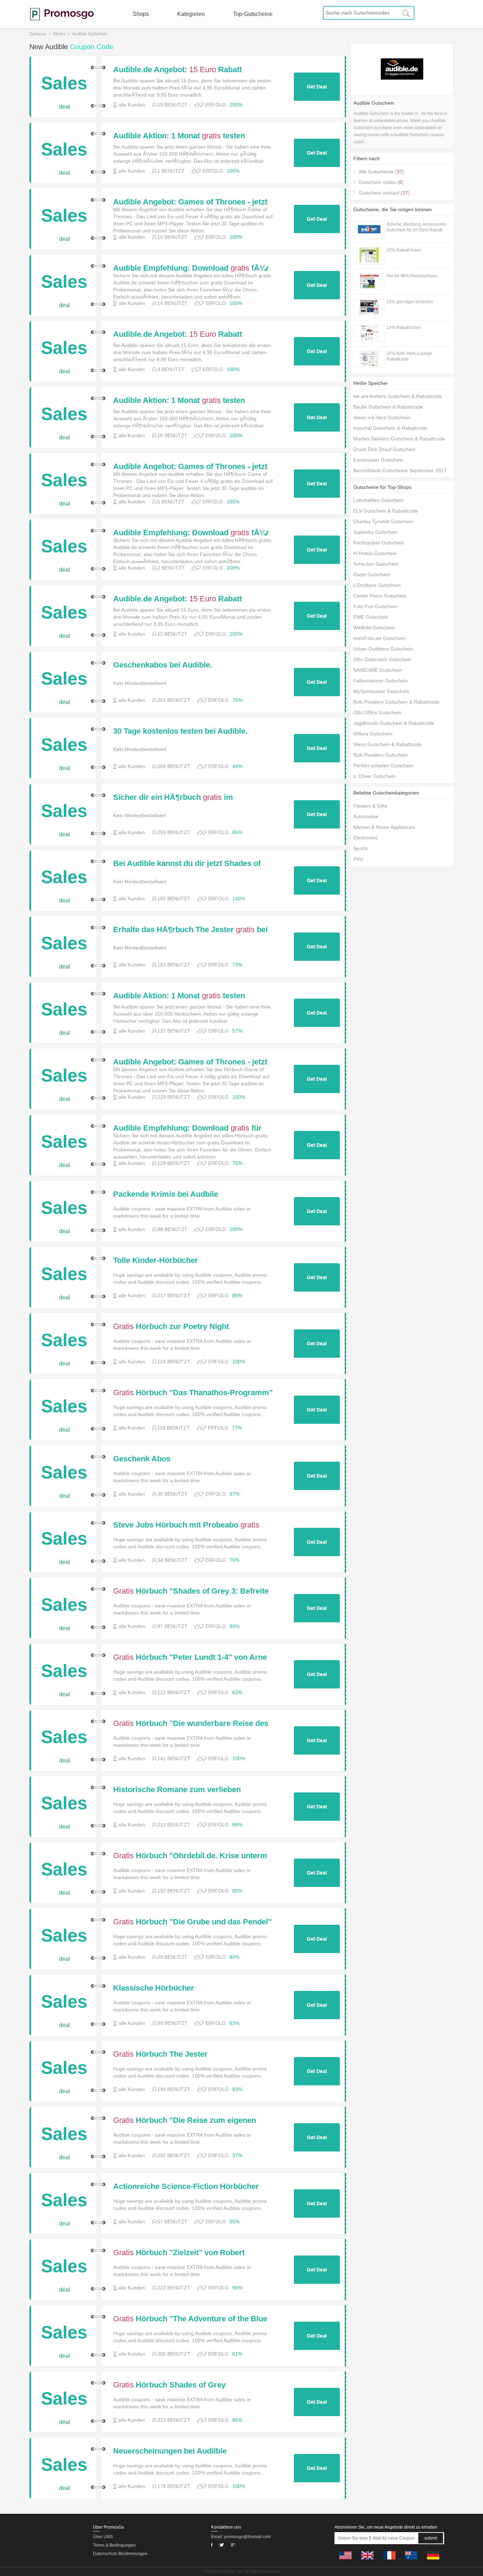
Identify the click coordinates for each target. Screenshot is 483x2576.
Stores (59, 34)
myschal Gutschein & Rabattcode (390, 428)
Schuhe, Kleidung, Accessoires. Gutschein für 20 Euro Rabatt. (417, 227)
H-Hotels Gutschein (375, 553)
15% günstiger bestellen (410, 302)
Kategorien (191, 14)
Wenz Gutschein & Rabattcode (388, 744)
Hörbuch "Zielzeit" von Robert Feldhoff (179, 2253)
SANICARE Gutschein (378, 670)
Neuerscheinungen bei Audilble (170, 2451)
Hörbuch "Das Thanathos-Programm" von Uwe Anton (193, 1393)
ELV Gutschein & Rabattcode (386, 511)
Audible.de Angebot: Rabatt (178, 70)
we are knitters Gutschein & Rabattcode (398, 396)
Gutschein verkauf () (384, 193)
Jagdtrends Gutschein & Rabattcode (394, 723)
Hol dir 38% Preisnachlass (412, 276)
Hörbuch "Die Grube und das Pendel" (192, 1922)
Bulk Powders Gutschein (380, 755)
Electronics (365, 838)
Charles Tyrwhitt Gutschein (383, 521)
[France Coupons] (389, 2561)
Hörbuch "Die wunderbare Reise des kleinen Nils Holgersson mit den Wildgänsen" (191, 1723)
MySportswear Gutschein (381, 691)
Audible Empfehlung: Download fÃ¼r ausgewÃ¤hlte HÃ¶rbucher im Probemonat (191, 268)
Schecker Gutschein (376, 564)
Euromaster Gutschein (378, 460)
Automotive (366, 816)
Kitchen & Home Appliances (384, 827)
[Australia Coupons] (411, 2561)
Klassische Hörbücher (154, 1988)
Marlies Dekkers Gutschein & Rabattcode (399, 439)
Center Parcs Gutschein (380, 596)
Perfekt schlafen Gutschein (383, 766)
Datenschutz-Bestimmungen (120, 2554)
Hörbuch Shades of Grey (169, 2385)
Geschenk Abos (142, 1459)
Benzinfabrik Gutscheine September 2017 (400, 470)
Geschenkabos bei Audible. (163, 665)
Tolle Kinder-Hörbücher (156, 1260)
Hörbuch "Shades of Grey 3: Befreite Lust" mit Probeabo (191, 1591)
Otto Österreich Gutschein (382, 659)
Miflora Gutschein (373, 734)
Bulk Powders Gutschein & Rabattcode (396, 702)
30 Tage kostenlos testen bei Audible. (180, 731)
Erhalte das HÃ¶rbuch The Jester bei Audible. (190, 930)
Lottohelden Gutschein (379, 500)
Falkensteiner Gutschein (380, 681)
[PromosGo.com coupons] (62, 14)
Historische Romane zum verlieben (177, 1790)
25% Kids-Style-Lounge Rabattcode (409, 356)
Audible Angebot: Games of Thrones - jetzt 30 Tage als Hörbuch (190, 1062)
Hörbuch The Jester (160, 2054)
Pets (358, 859)
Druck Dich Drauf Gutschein (384, 449)
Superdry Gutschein (376, 532)
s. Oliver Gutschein (374, 776)
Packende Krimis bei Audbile (166, 1194)
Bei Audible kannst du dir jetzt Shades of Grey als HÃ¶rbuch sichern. (187, 864)
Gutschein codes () (381, 182)
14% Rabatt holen (404, 328)
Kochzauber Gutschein (379, 543)
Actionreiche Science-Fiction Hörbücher (186, 2187)
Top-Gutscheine (253, 14)
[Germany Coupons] (433, 2561)
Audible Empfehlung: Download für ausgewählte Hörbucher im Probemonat (187, 1128)
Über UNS (103, 2537)
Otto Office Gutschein (377, 712)
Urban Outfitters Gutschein (383, 649)
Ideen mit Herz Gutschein (382, 417)
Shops (141, 14)
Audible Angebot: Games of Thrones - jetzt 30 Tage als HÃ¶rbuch (190, 202)
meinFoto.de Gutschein (379, 638)
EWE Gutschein (371, 617)
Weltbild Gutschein (374, 628)
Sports (360, 848)
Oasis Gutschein (372, 574)
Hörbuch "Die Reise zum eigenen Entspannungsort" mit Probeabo (185, 2120)
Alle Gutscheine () (381, 172)
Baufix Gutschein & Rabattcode (388, 407)
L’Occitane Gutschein (377, 585)
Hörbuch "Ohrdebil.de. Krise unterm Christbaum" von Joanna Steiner (190, 1856)
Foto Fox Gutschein (375, 606)
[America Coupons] (345, 2561)
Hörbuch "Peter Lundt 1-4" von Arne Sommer (190, 1657)
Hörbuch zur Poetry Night (171, 1327)
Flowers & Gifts (370, 806)
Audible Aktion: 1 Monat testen (179, 136)
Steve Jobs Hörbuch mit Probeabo (186, 1525)
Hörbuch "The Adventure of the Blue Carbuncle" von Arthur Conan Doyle (190, 2319)
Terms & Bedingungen (114, 2545)
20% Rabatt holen (404, 250)
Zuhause (38, 34)
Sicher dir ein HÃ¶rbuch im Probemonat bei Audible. (173, 797)
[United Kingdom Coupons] (367, 2561)
